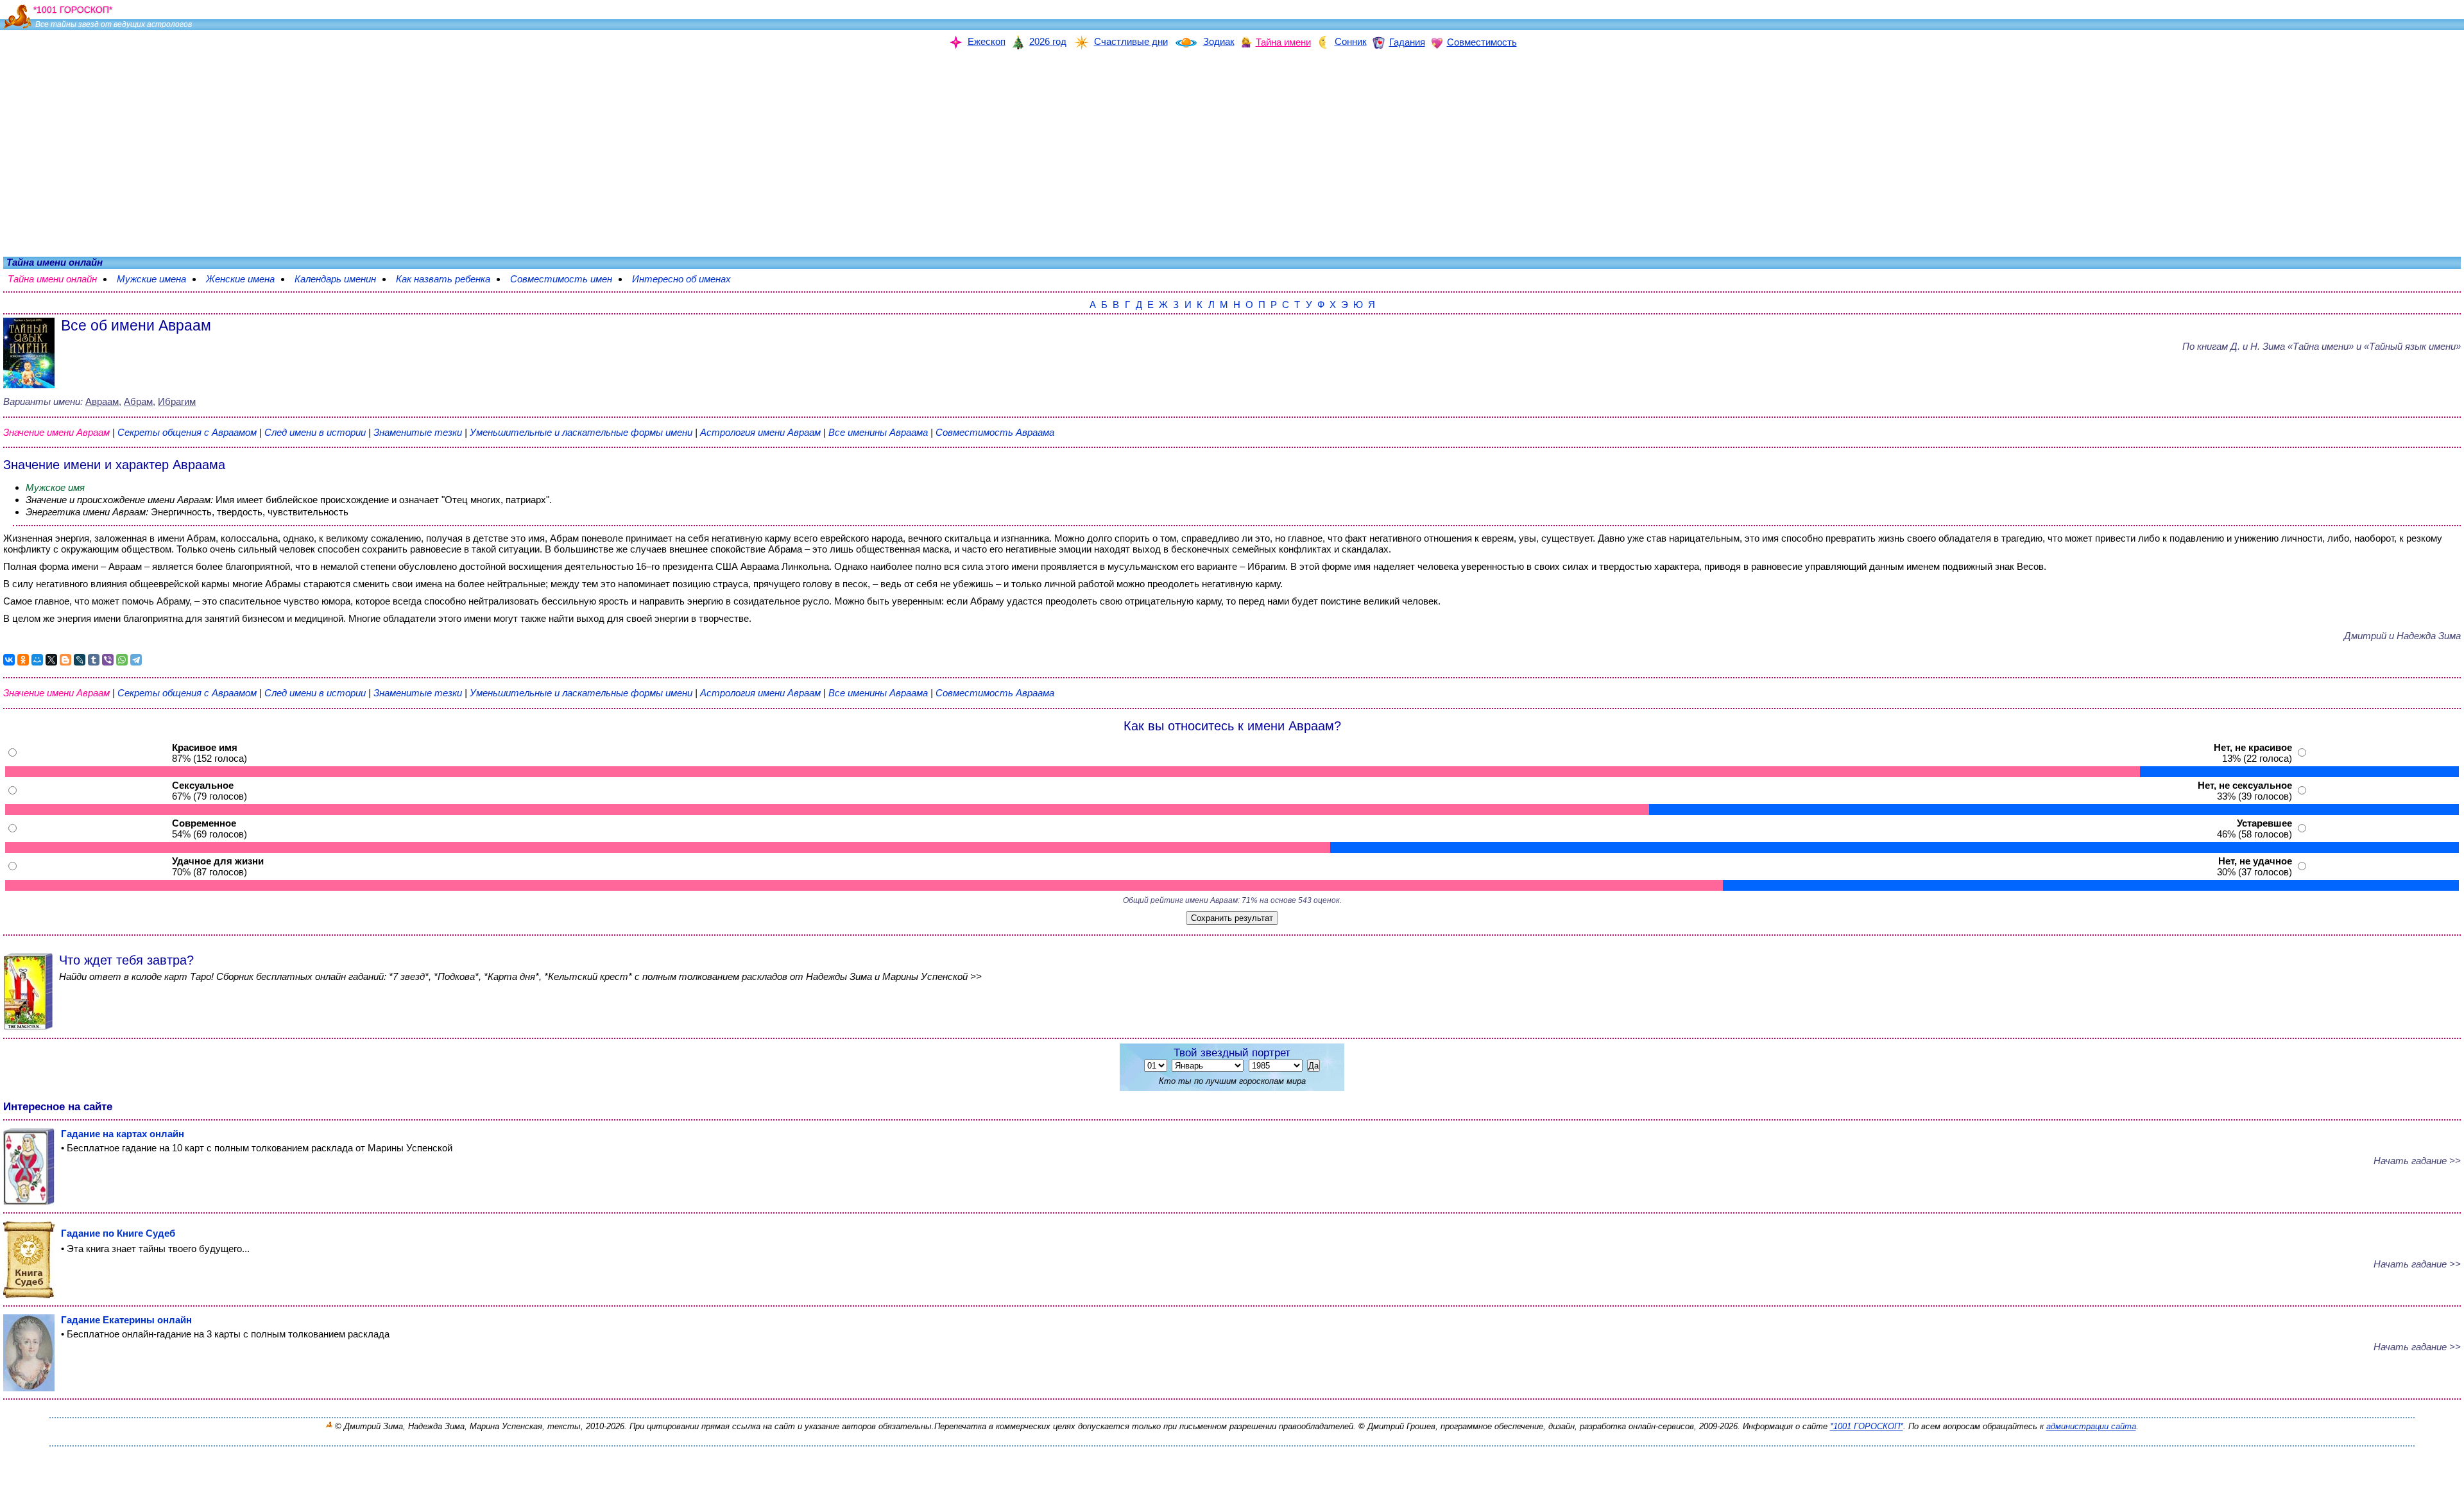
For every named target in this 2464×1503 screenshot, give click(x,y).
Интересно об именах (688, 279)
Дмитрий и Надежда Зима (2402, 636)
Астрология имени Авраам (760, 432)
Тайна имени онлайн (59, 279)
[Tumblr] (94, 660)
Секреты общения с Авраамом (188, 432)
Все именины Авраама (879, 432)
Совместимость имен (568, 279)
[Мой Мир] (37, 660)
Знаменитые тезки (418, 432)
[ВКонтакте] (9, 660)
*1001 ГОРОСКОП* (1867, 1426)
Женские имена (247, 279)
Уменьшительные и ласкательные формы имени (581, 432)
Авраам (102, 401)
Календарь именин (342, 279)
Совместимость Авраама (995, 432)
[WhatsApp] (122, 660)
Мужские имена (158, 279)
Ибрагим (177, 401)
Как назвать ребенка (449, 279)
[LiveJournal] (80, 660)
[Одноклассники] (23, 660)
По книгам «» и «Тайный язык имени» (2322, 346)
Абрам (138, 401)
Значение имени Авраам (56, 432)
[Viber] (108, 660)
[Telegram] (136, 660)
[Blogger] (65, 660)
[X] (51, 660)
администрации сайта (2091, 1426)
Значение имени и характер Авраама (114, 465)
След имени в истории (315, 432)
